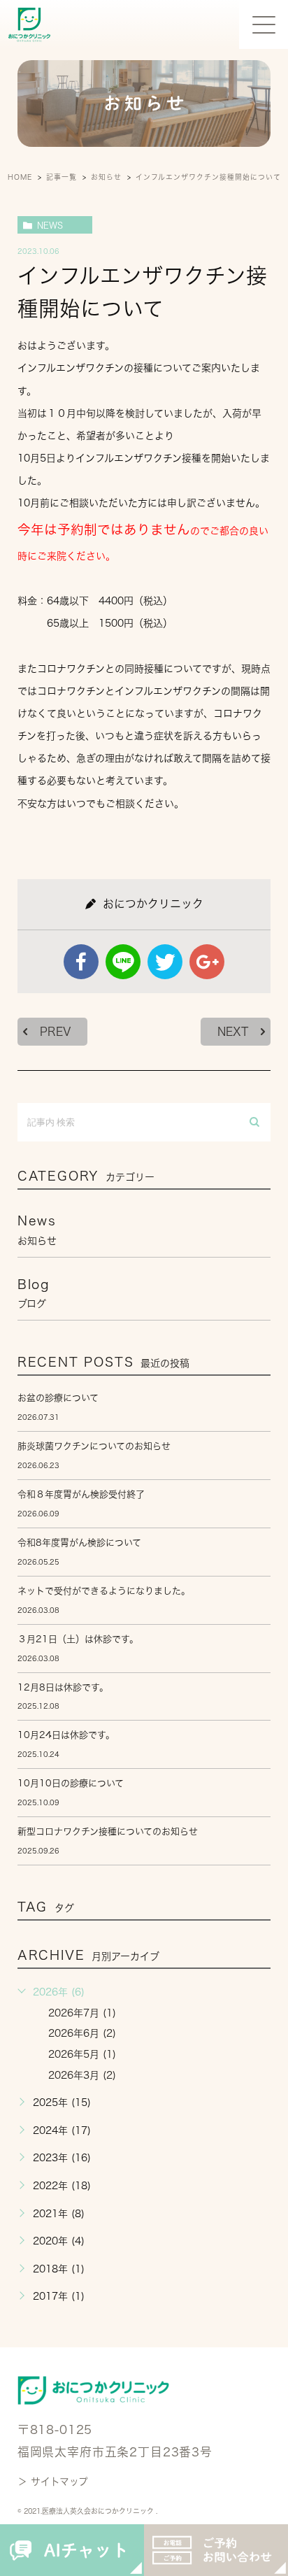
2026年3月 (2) (82, 2075)
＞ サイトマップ (53, 2482)
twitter (165, 962)
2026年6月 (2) (82, 2033)
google (207, 962)
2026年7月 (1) (82, 2013)
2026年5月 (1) (82, 2054)
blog (34, 1293)
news (50, 225)
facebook (81, 962)
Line (123, 962)
